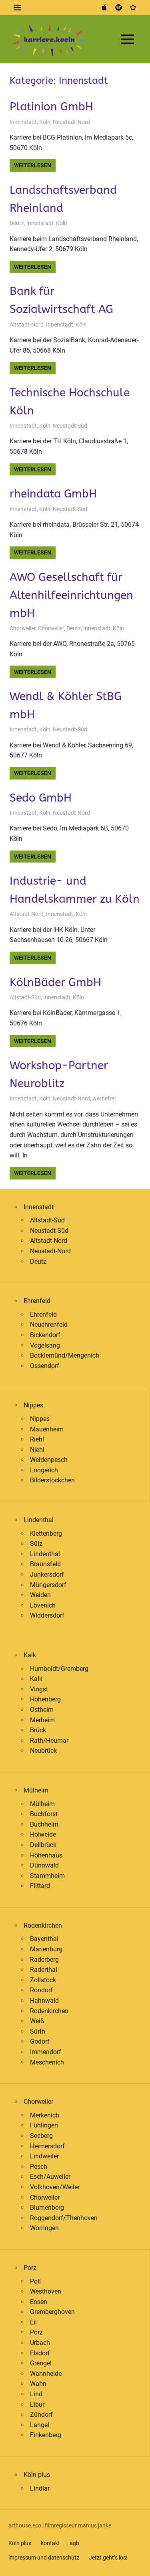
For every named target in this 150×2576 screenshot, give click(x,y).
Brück (38, 1730)
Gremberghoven (52, 2312)
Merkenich (45, 2115)
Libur (37, 2404)
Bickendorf (45, 1335)
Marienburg (46, 1949)
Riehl (37, 1439)
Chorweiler (23, 628)
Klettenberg (46, 1534)
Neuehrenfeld (49, 1325)
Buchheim (44, 1824)
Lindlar (40, 2488)
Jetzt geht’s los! (108, 2558)
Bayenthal (44, 1939)
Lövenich (43, 1605)
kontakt (50, 2543)
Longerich (44, 1470)
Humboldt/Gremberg (59, 1669)
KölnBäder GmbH (55, 982)
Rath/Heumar (49, 1741)
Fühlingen (44, 2125)
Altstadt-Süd (25, 997)
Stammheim (47, 1876)
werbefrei (104, 1098)
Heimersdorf (47, 2146)
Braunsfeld (45, 1564)
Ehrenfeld (37, 1301)
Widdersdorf (47, 1615)
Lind (36, 2394)
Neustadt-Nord (71, 122)
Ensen (39, 2302)
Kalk (30, 1655)
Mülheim (36, 1790)
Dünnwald (44, 1865)
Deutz (17, 223)
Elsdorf (40, 2353)
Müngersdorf (48, 1585)
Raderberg (44, 1960)
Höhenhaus (46, 1855)
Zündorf (41, 2415)
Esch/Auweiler (50, 2177)
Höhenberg (45, 1699)
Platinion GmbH (51, 107)
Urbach (40, 2343)
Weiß (37, 2021)
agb (74, 2543)
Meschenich (47, 2062)
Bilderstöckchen (52, 1480)
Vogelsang (45, 1345)
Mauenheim (47, 1429)
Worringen (44, 2228)
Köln (45, 122)
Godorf (40, 2041)
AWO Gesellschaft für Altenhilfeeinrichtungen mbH (71, 595)
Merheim (42, 1720)
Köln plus (37, 2475)
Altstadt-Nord (27, 325)
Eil (33, 2322)
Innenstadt (23, 122)
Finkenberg (46, 2435)
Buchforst (44, 1814)
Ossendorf (45, 1366)
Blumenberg (47, 2208)
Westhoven (46, 2291)
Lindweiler (44, 2156)
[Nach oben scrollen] (138, 2564)
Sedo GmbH (41, 798)
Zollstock (43, 1980)
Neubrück (43, 1751)
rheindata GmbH (53, 494)
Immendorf (46, 2052)
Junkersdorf (47, 1574)
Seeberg (41, 2136)
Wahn (38, 2384)
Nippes (33, 1405)
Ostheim (42, 1710)
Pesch (39, 2167)
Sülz (36, 1544)
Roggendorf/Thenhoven (64, 2218)
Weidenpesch (49, 1460)
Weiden (40, 1595)
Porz (30, 2268)
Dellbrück (43, 1845)
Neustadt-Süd (70, 426)
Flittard (40, 1886)
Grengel (41, 2363)
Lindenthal (39, 1520)
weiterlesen (33, 165)
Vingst (39, 1689)
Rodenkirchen (43, 1925)
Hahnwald (44, 2001)
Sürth (38, 2031)
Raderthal (44, 1970)
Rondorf (41, 1990)
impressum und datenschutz (44, 2558)
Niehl (37, 1450)
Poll (35, 2281)
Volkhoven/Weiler (55, 2187)
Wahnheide (46, 2374)
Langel (40, 2425)
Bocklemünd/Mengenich (65, 1355)
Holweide (43, 1834)
